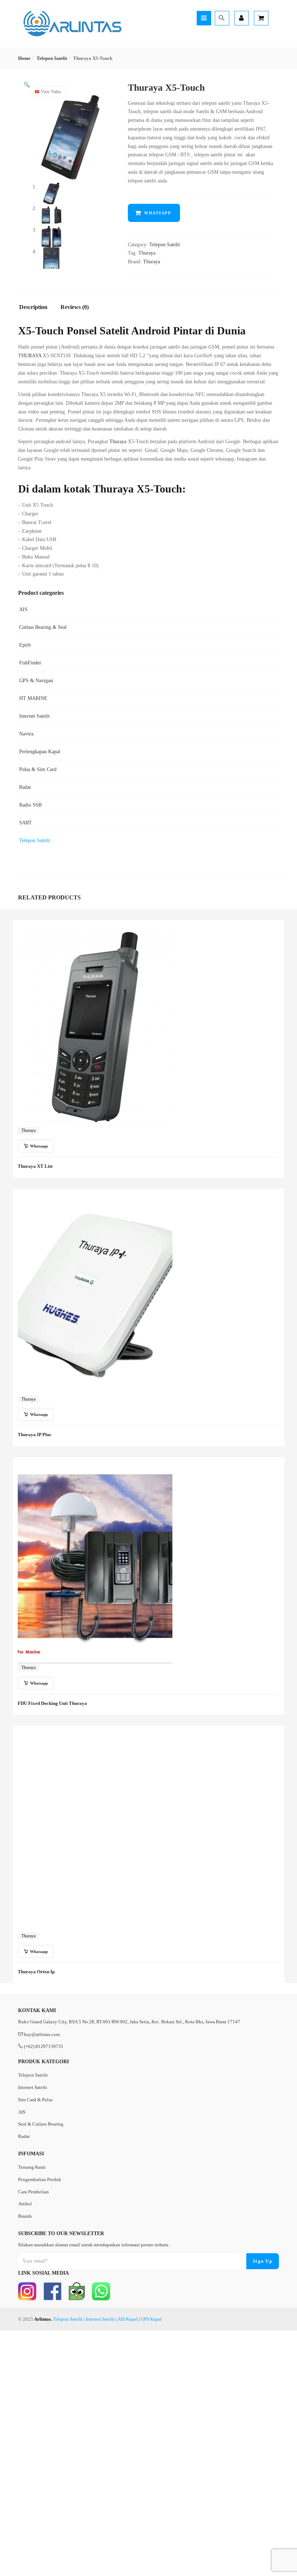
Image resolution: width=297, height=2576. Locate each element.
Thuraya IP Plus (34, 1435)
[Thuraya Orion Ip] (95, 1738)
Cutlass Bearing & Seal (43, 627)
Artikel (25, 2204)
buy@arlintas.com (42, 2034)
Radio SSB (30, 805)
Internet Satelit (34, 716)
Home (24, 58)
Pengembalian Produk (40, 2179)
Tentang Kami (32, 2167)
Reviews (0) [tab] (75, 307)
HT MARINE (33, 698)
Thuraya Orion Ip (36, 1972)
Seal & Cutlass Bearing (41, 2124)
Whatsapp (158, 213)
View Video (51, 92)
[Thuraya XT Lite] (95, 932)
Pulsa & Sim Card (38, 769)
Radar (25, 787)
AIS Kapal (128, 2319)
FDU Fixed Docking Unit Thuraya (52, 1703)
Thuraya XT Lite (35, 1166)
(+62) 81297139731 (44, 2046)
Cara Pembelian (34, 2192)
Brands (25, 2216)
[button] (27, 85)
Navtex (26, 734)
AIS (23, 609)
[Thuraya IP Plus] (95, 1201)
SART (26, 823)
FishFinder (30, 663)
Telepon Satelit (52, 58)
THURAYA (30, 356)
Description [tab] (33, 307)
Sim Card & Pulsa (35, 2100)
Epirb (25, 645)
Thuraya (147, 253)
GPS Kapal (151, 2319)
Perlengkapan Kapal (40, 752)
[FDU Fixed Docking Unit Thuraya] (95, 1469)
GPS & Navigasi (36, 681)
